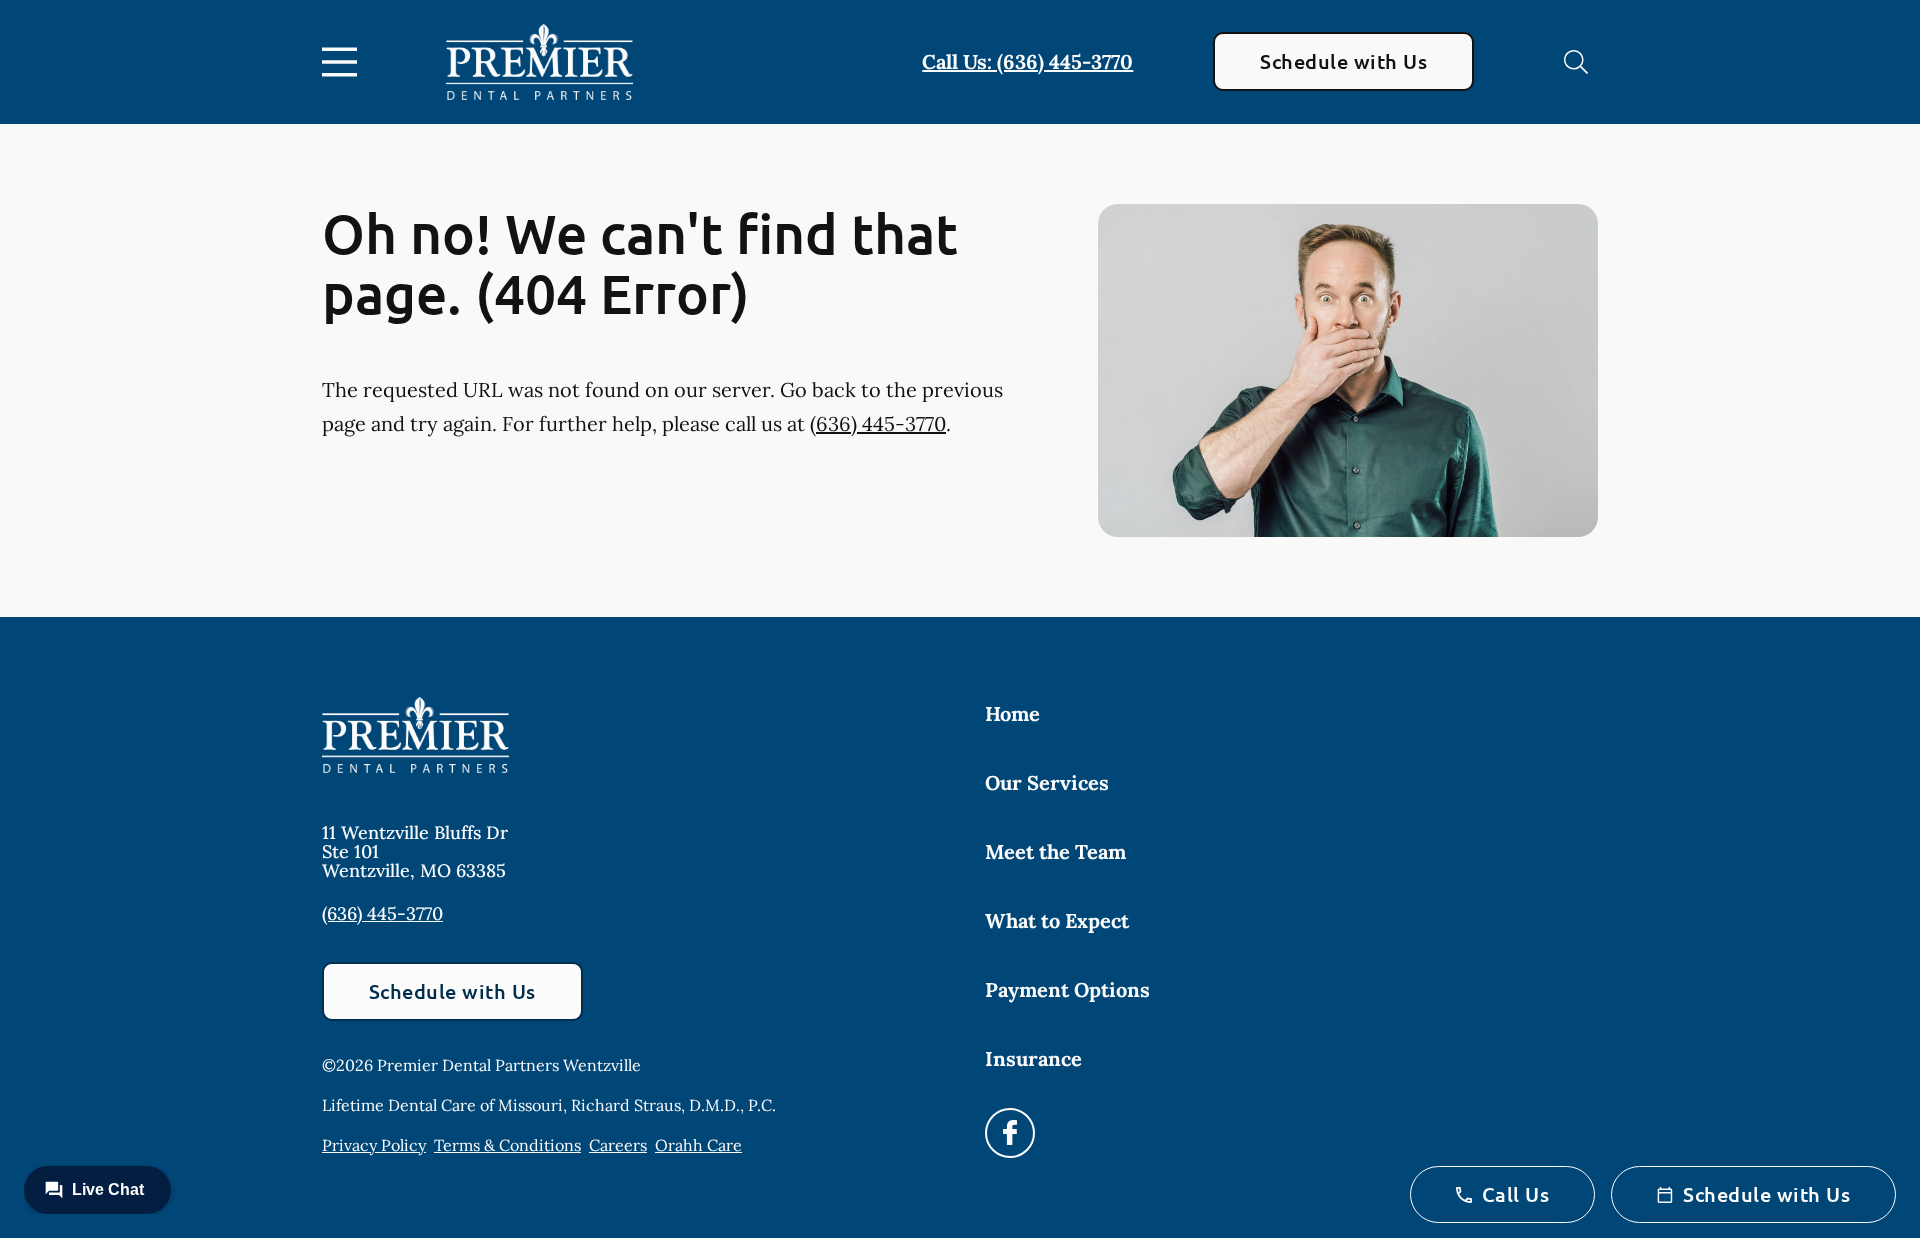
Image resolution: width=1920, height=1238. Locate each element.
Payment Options (1067, 989)
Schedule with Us (1343, 61)
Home (1012, 713)
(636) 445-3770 (878, 423)
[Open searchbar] (1576, 62)
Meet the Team (1055, 851)
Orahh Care (698, 1145)
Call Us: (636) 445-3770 (1027, 61)
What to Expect (1057, 920)
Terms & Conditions (507, 1145)
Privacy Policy (374, 1145)
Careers (618, 1145)
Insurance (1033, 1058)
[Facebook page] (1010, 1133)
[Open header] (344, 62)
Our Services (1047, 782)
